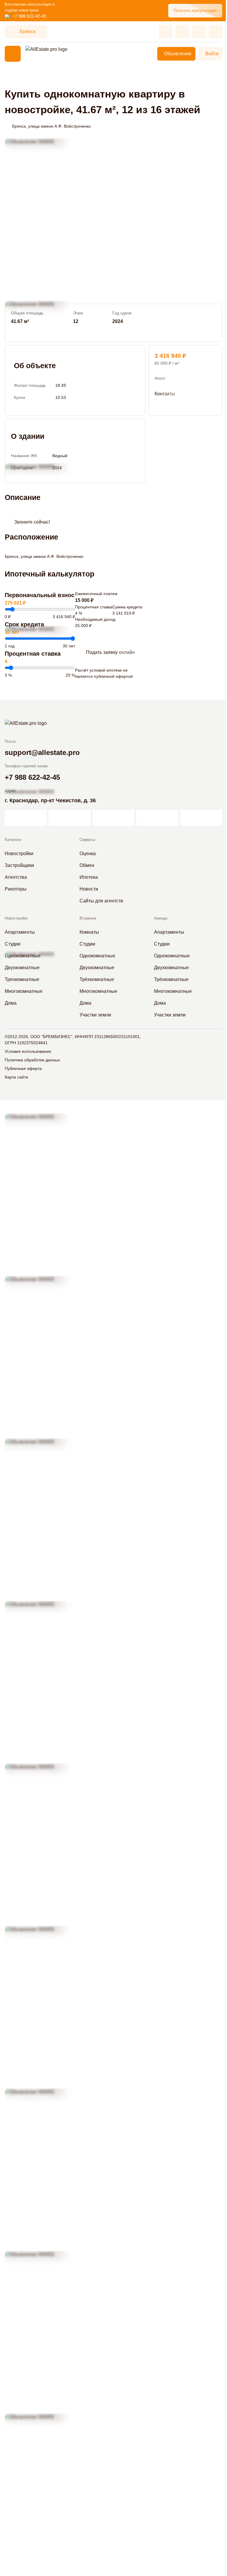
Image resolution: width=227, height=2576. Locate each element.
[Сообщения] (199, 32)
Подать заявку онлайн (110, 652)
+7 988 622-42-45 (29, 16)
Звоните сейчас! (32, 522)
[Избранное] (166, 32)
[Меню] (13, 54)
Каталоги (13, 840)
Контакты (165, 394)
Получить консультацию (195, 10)
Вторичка (88, 918)
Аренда (161, 918)
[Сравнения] (182, 32)
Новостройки (16, 918)
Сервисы (87, 840)
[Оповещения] (215, 32)
